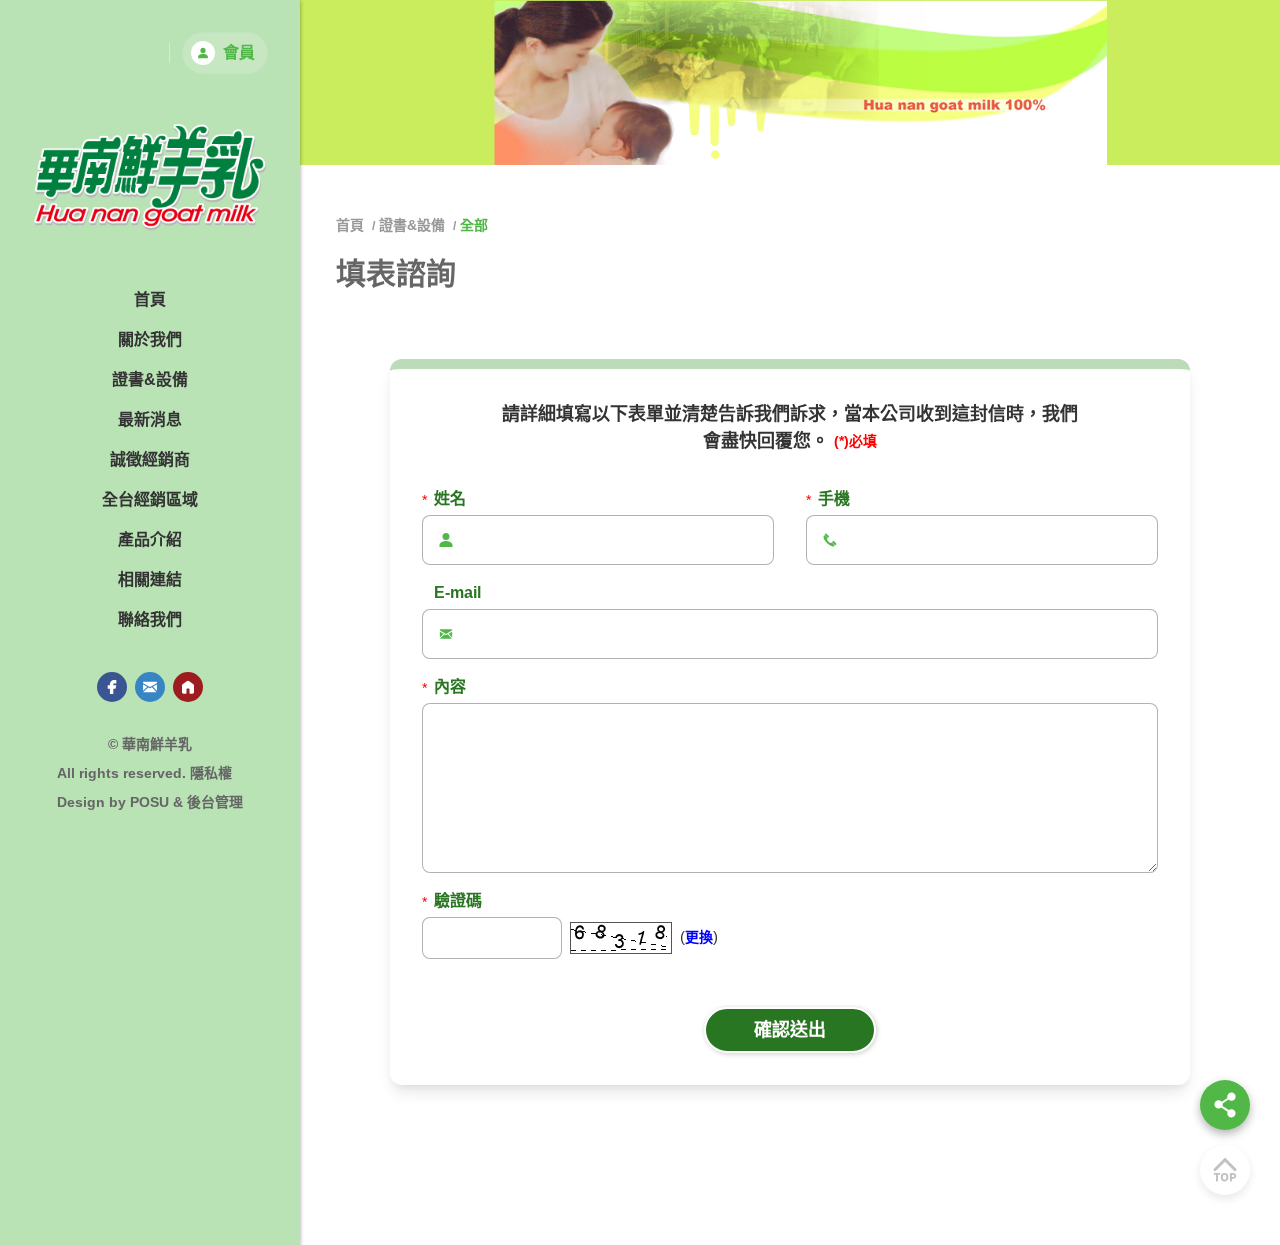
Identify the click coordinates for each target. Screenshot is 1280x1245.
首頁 (352, 225)
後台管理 (215, 802)
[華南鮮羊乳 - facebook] (112, 687)
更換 (699, 937)
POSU (149, 802)
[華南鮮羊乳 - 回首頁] (150, 177)
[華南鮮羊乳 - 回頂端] (1225, 1170)
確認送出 (790, 1030)
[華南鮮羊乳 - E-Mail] (150, 687)
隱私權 (211, 773)
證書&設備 (412, 225)
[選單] (1225, 1105)
